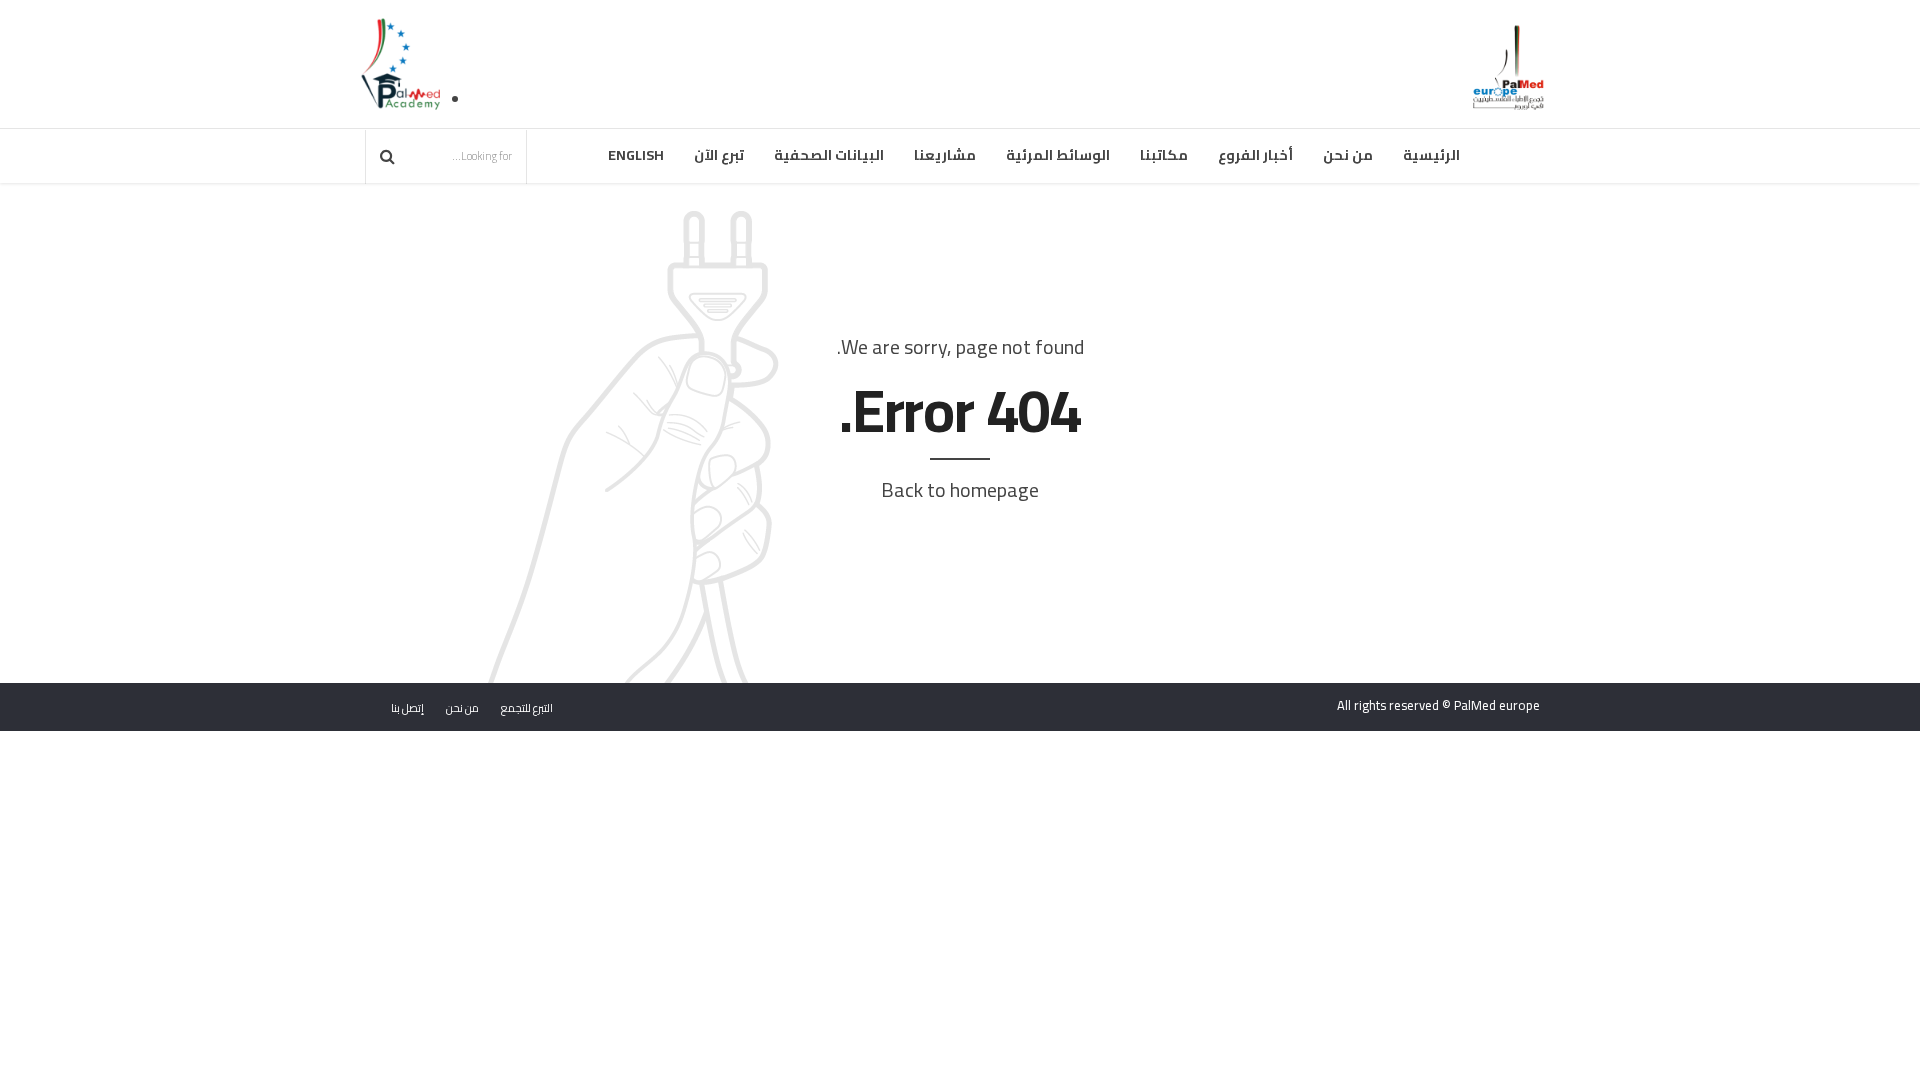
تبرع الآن (719, 155)
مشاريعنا (945, 155)
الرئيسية (1431, 155)
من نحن (1348, 155)
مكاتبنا (1164, 155)
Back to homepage (960, 489)
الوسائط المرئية (1058, 155)
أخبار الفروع (1255, 155)
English (636, 155)
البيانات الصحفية (829, 155)
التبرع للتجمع (527, 708)
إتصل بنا (407, 708)
